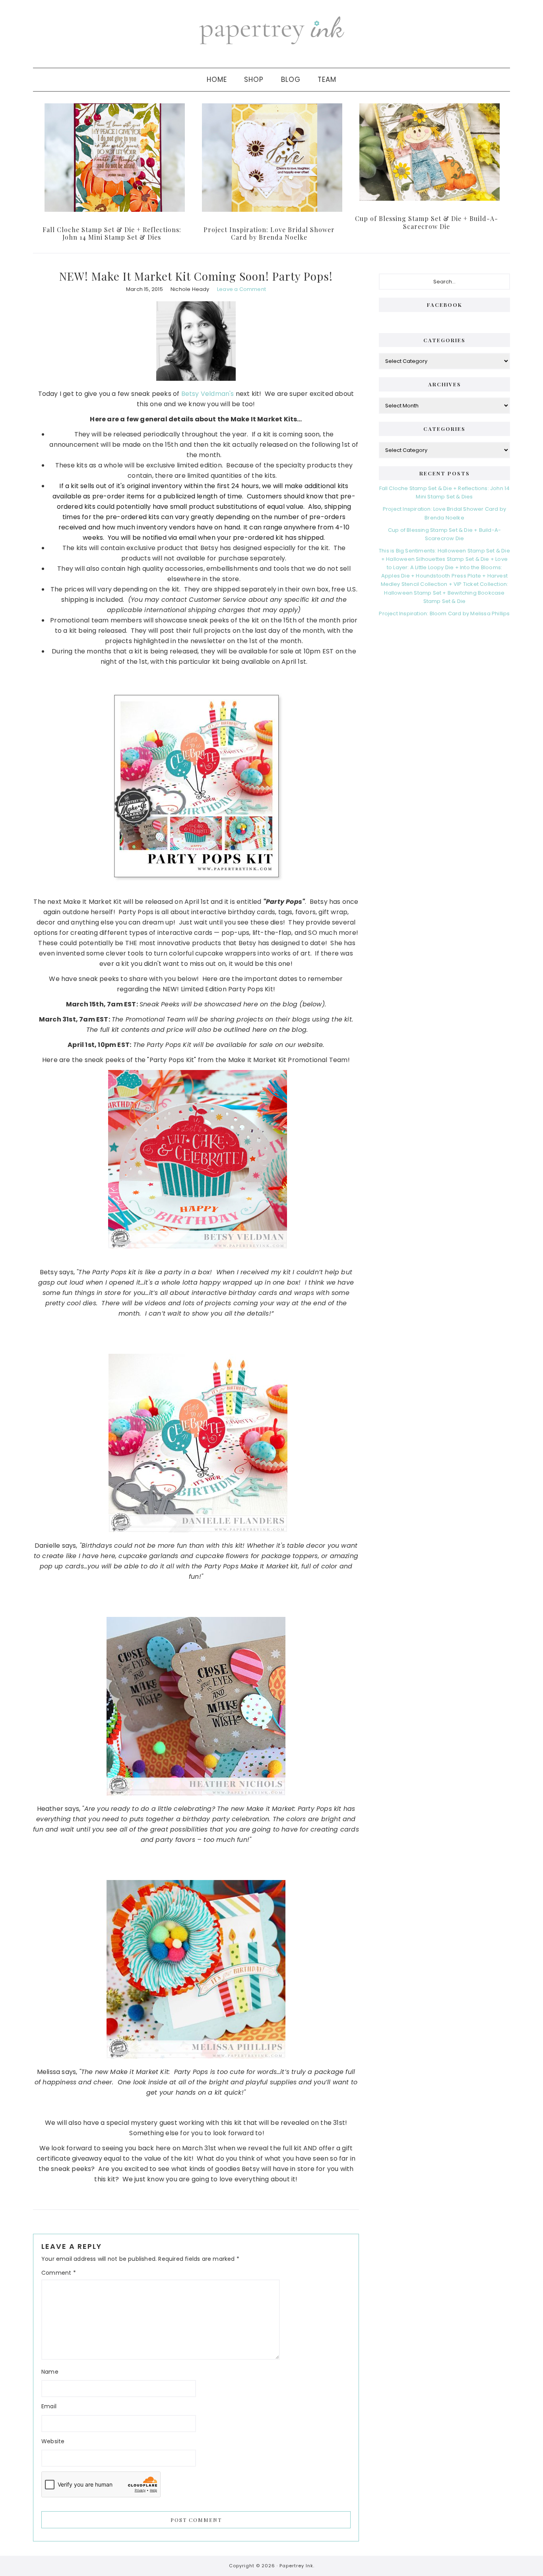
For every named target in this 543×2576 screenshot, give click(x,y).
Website (53, 2441)
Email (49, 2406)
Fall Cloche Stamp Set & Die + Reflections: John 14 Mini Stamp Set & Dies (112, 233)
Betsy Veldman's (208, 394)
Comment (59, 2273)
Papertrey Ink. (297, 2566)
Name (50, 2372)
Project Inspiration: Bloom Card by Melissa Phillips (444, 613)
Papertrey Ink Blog (271, 30)
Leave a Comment (241, 289)
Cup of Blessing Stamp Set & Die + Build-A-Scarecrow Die (427, 222)
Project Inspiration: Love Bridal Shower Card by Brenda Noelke (269, 233)
